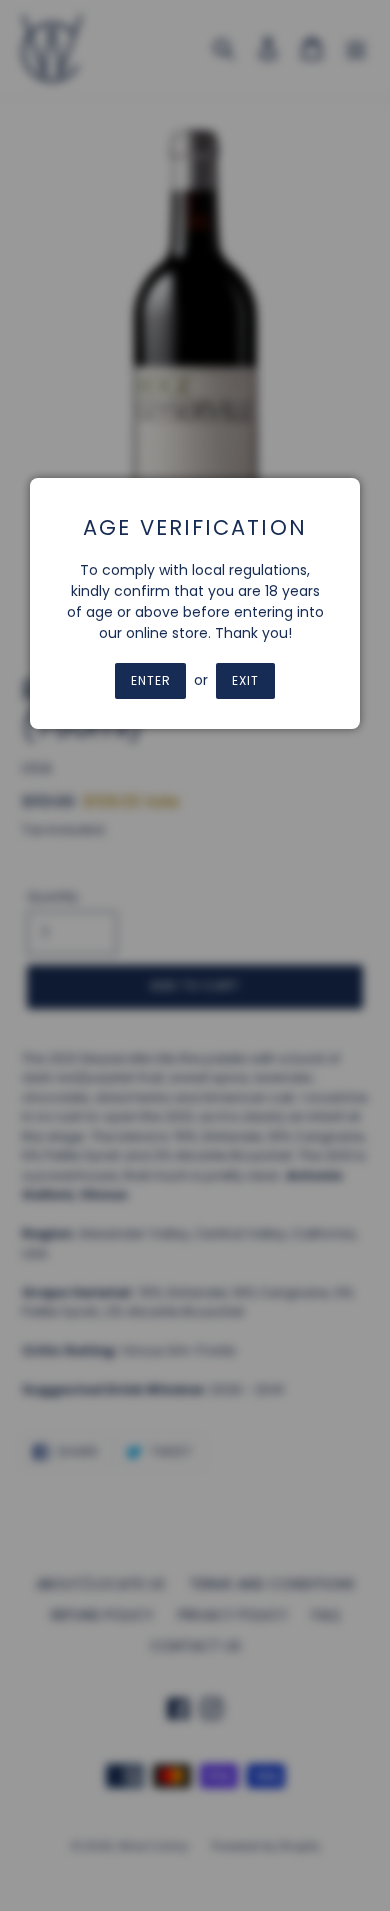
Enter (151, 680)
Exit (245, 680)
